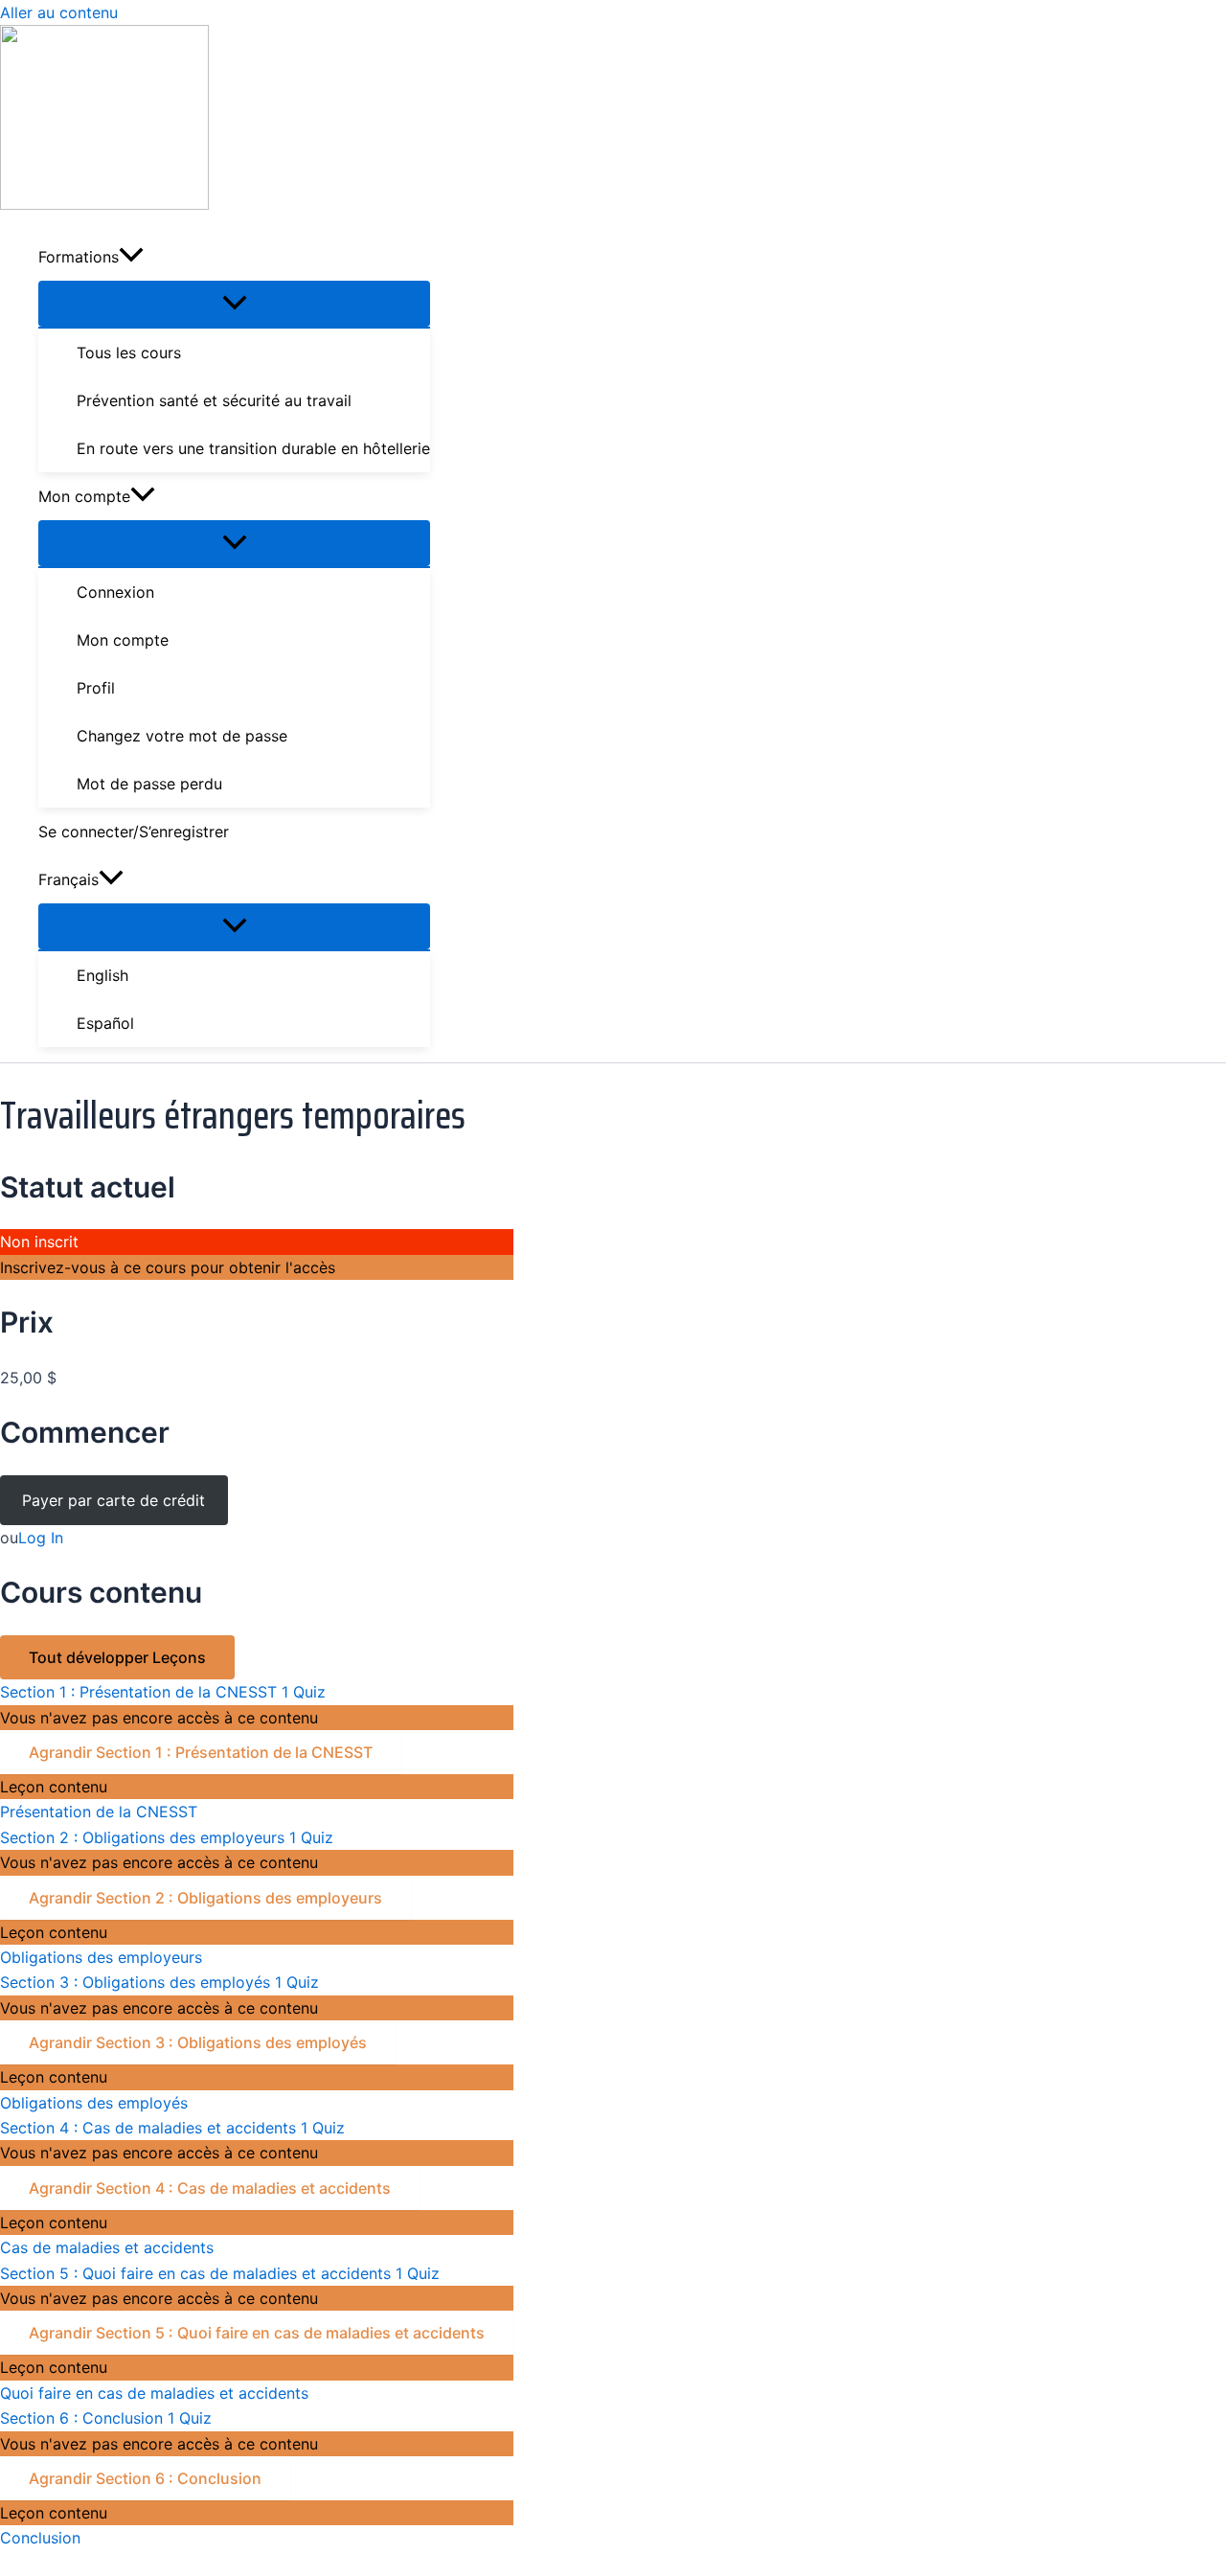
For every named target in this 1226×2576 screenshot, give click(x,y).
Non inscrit (39, 1242)
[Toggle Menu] (234, 304)
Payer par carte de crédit (114, 1500)
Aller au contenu (59, 12)
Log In (41, 1538)
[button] (131, 257)
